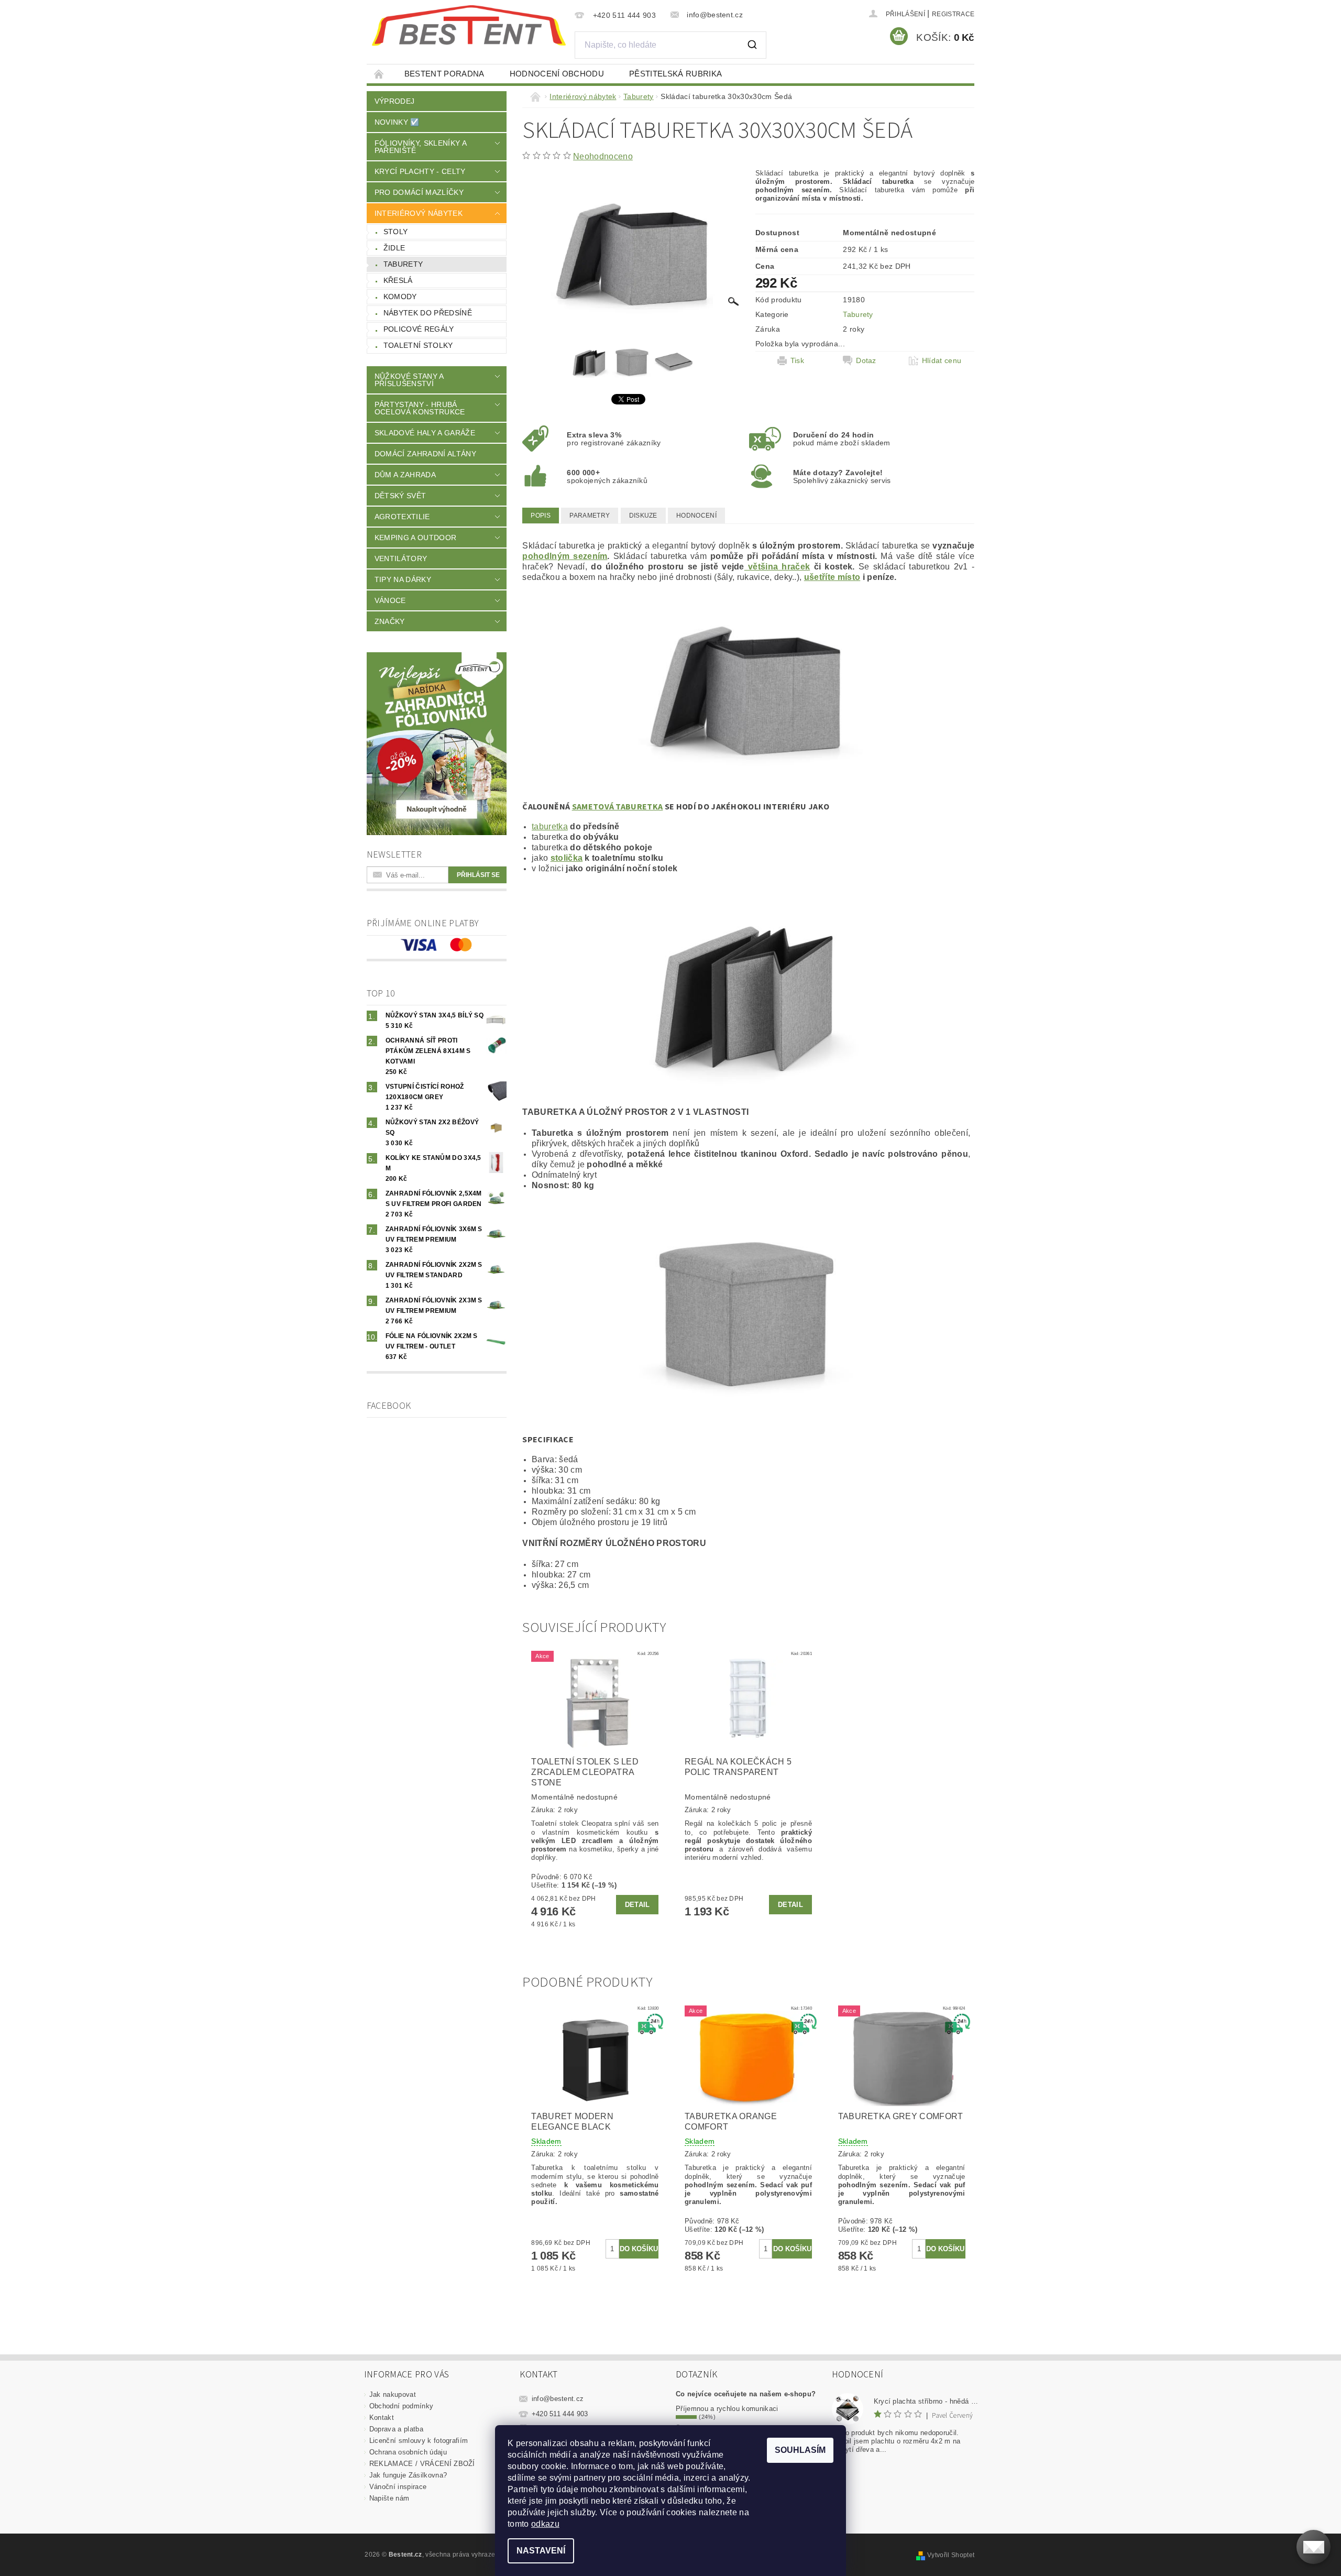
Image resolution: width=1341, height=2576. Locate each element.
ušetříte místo (832, 577)
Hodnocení (696, 516)
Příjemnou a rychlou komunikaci (727, 2409)
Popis (541, 516)
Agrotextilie (402, 517)
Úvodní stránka (379, 74)
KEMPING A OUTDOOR (415, 538)
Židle (394, 248)
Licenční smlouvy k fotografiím (419, 2441)
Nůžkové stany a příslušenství (409, 380)
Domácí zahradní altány (425, 454)
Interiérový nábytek (419, 213)
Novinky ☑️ (397, 122)
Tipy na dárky (403, 579)
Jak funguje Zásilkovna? (408, 2475)
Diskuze (643, 516)
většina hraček (777, 567)
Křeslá (398, 280)
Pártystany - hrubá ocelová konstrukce (420, 408)
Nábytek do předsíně (428, 313)
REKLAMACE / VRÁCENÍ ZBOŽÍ (422, 2464)
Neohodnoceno (603, 156)
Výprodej (395, 101)
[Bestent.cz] (469, 26)
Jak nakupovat (393, 2394)
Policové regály (419, 329)
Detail (637, 1905)
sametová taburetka (618, 807)
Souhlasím (800, 2450)
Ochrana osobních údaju (408, 2452)
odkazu (545, 2524)
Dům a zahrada (405, 475)
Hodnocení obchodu (557, 74)
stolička (567, 858)
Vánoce (390, 600)
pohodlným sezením (565, 556)
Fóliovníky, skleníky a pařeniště (420, 147)
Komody (400, 297)
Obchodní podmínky (401, 2406)
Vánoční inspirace (398, 2487)
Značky (390, 621)
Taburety (403, 264)
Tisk (797, 360)
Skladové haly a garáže (425, 433)
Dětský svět (400, 496)
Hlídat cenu (942, 360)
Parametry (590, 516)
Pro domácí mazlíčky (419, 192)
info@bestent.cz (558, 2399)
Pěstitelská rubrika (675, 74)
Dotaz (866, 360)
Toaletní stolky (418, 345)
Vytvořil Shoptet (951, 2555)
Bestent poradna (444, 74)
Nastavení (541, 2551)
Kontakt (382, 2418)
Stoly (396, 232)
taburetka (550, 826)
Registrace (953, 14)
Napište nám (389, 2498)
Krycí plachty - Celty (420, 171)
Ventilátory (401, 558)
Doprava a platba (396, 2429)
